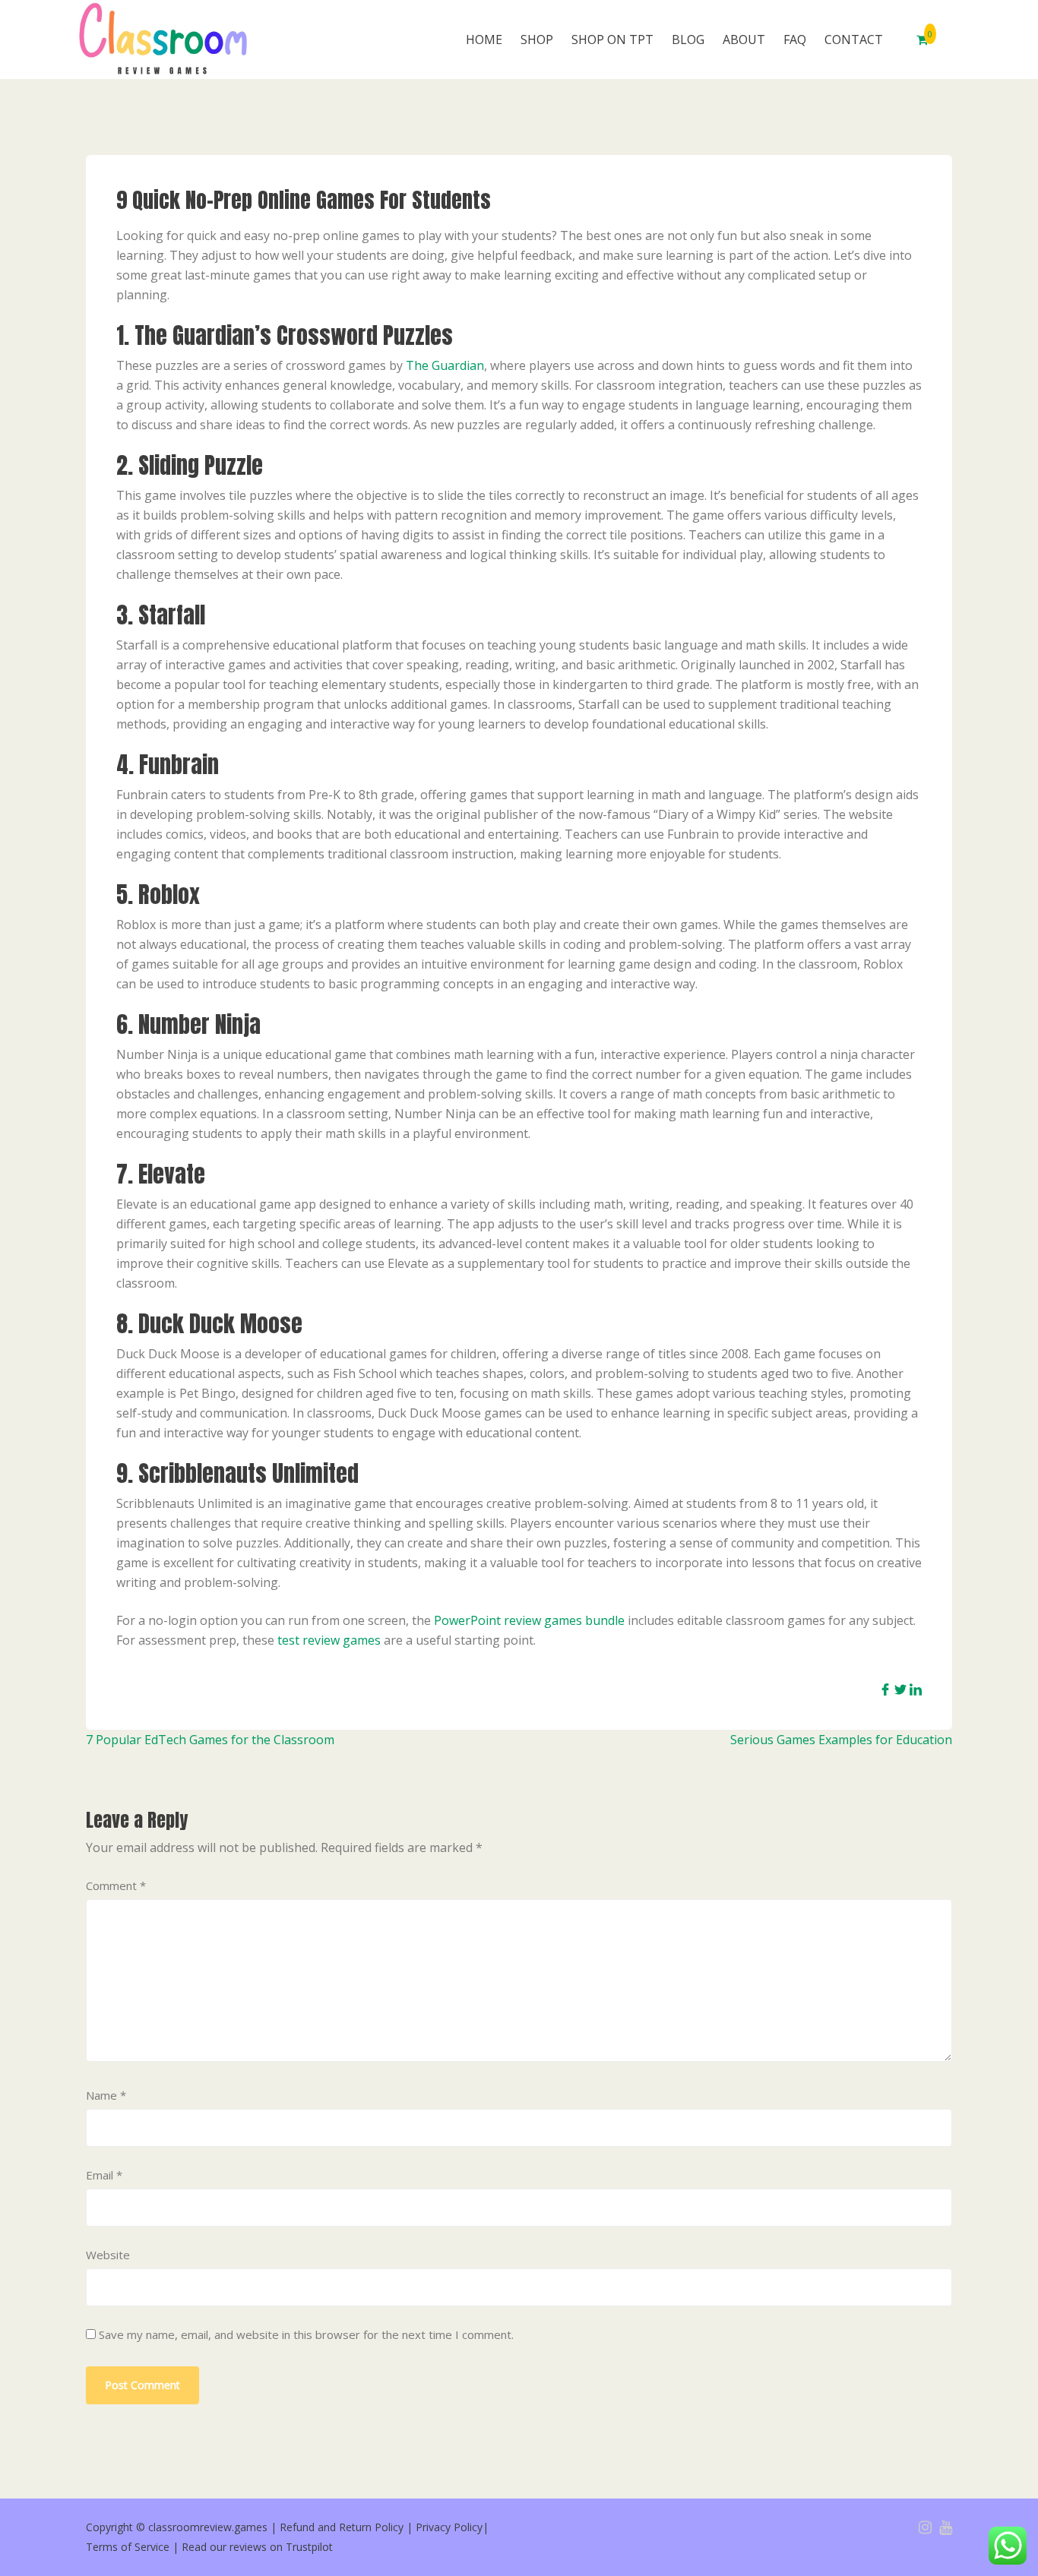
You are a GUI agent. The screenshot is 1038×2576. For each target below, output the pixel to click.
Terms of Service (128, 2547)
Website (108, 2255)
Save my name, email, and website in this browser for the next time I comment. (306, 2334)
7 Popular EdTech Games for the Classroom (210, 1740)
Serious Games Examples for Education (841, 1740)
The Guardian (445, 365)
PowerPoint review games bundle (529, 1620)
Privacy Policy (449, 2527)
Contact (854, 40)
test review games (329, 1640)
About (744, 40)
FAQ (795, 40)
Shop (537, 40)
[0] (922, 40)
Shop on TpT (612, 40)
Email (104, 2175)
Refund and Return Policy (342, 2527)
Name (106, 2095)
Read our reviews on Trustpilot (257, 2547)
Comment (116, 1885)
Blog (688, 40)
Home (484, 40)
